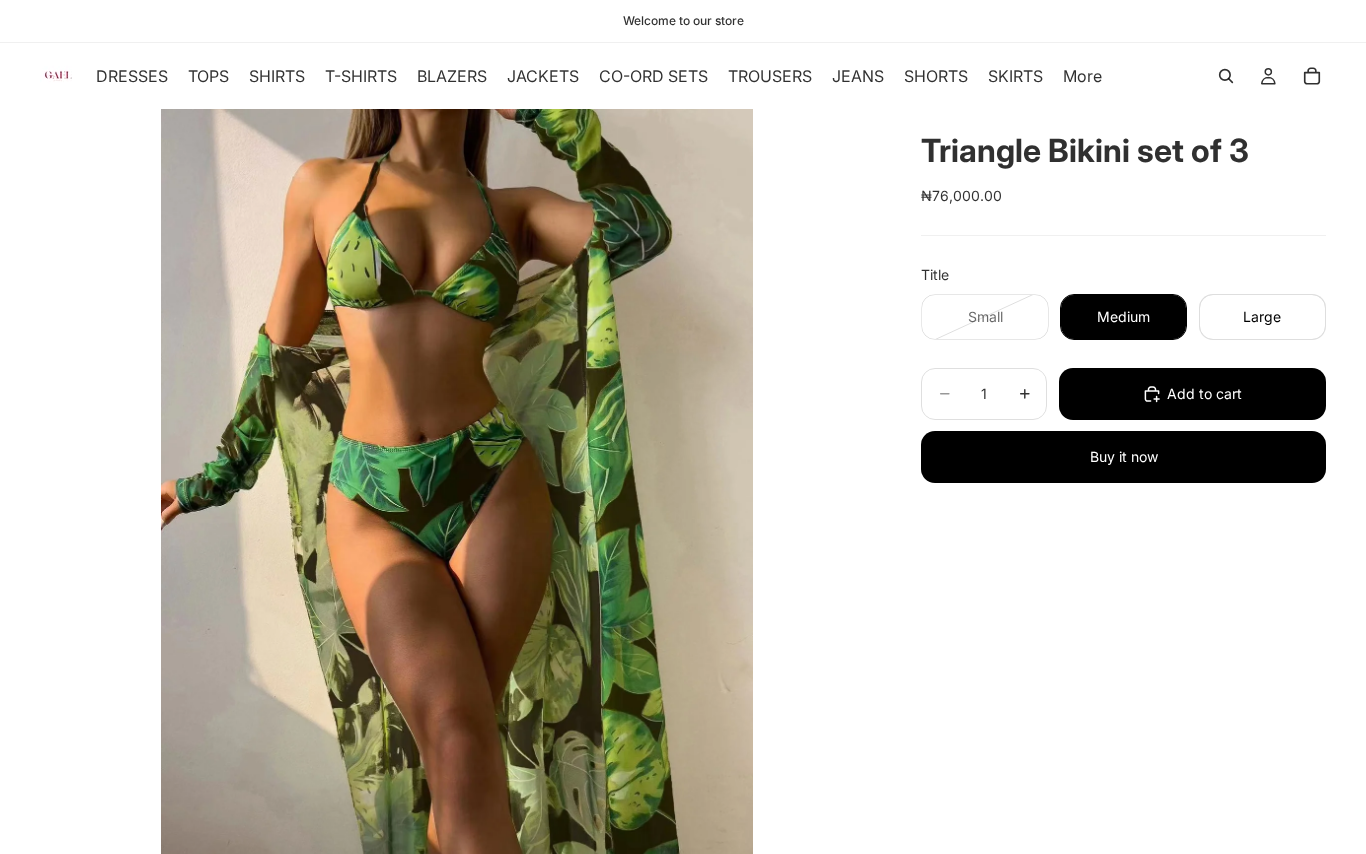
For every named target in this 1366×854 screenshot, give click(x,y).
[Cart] (1312, 76)
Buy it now (1124, 456)
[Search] (1226, 76)
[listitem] (1082, 76)
